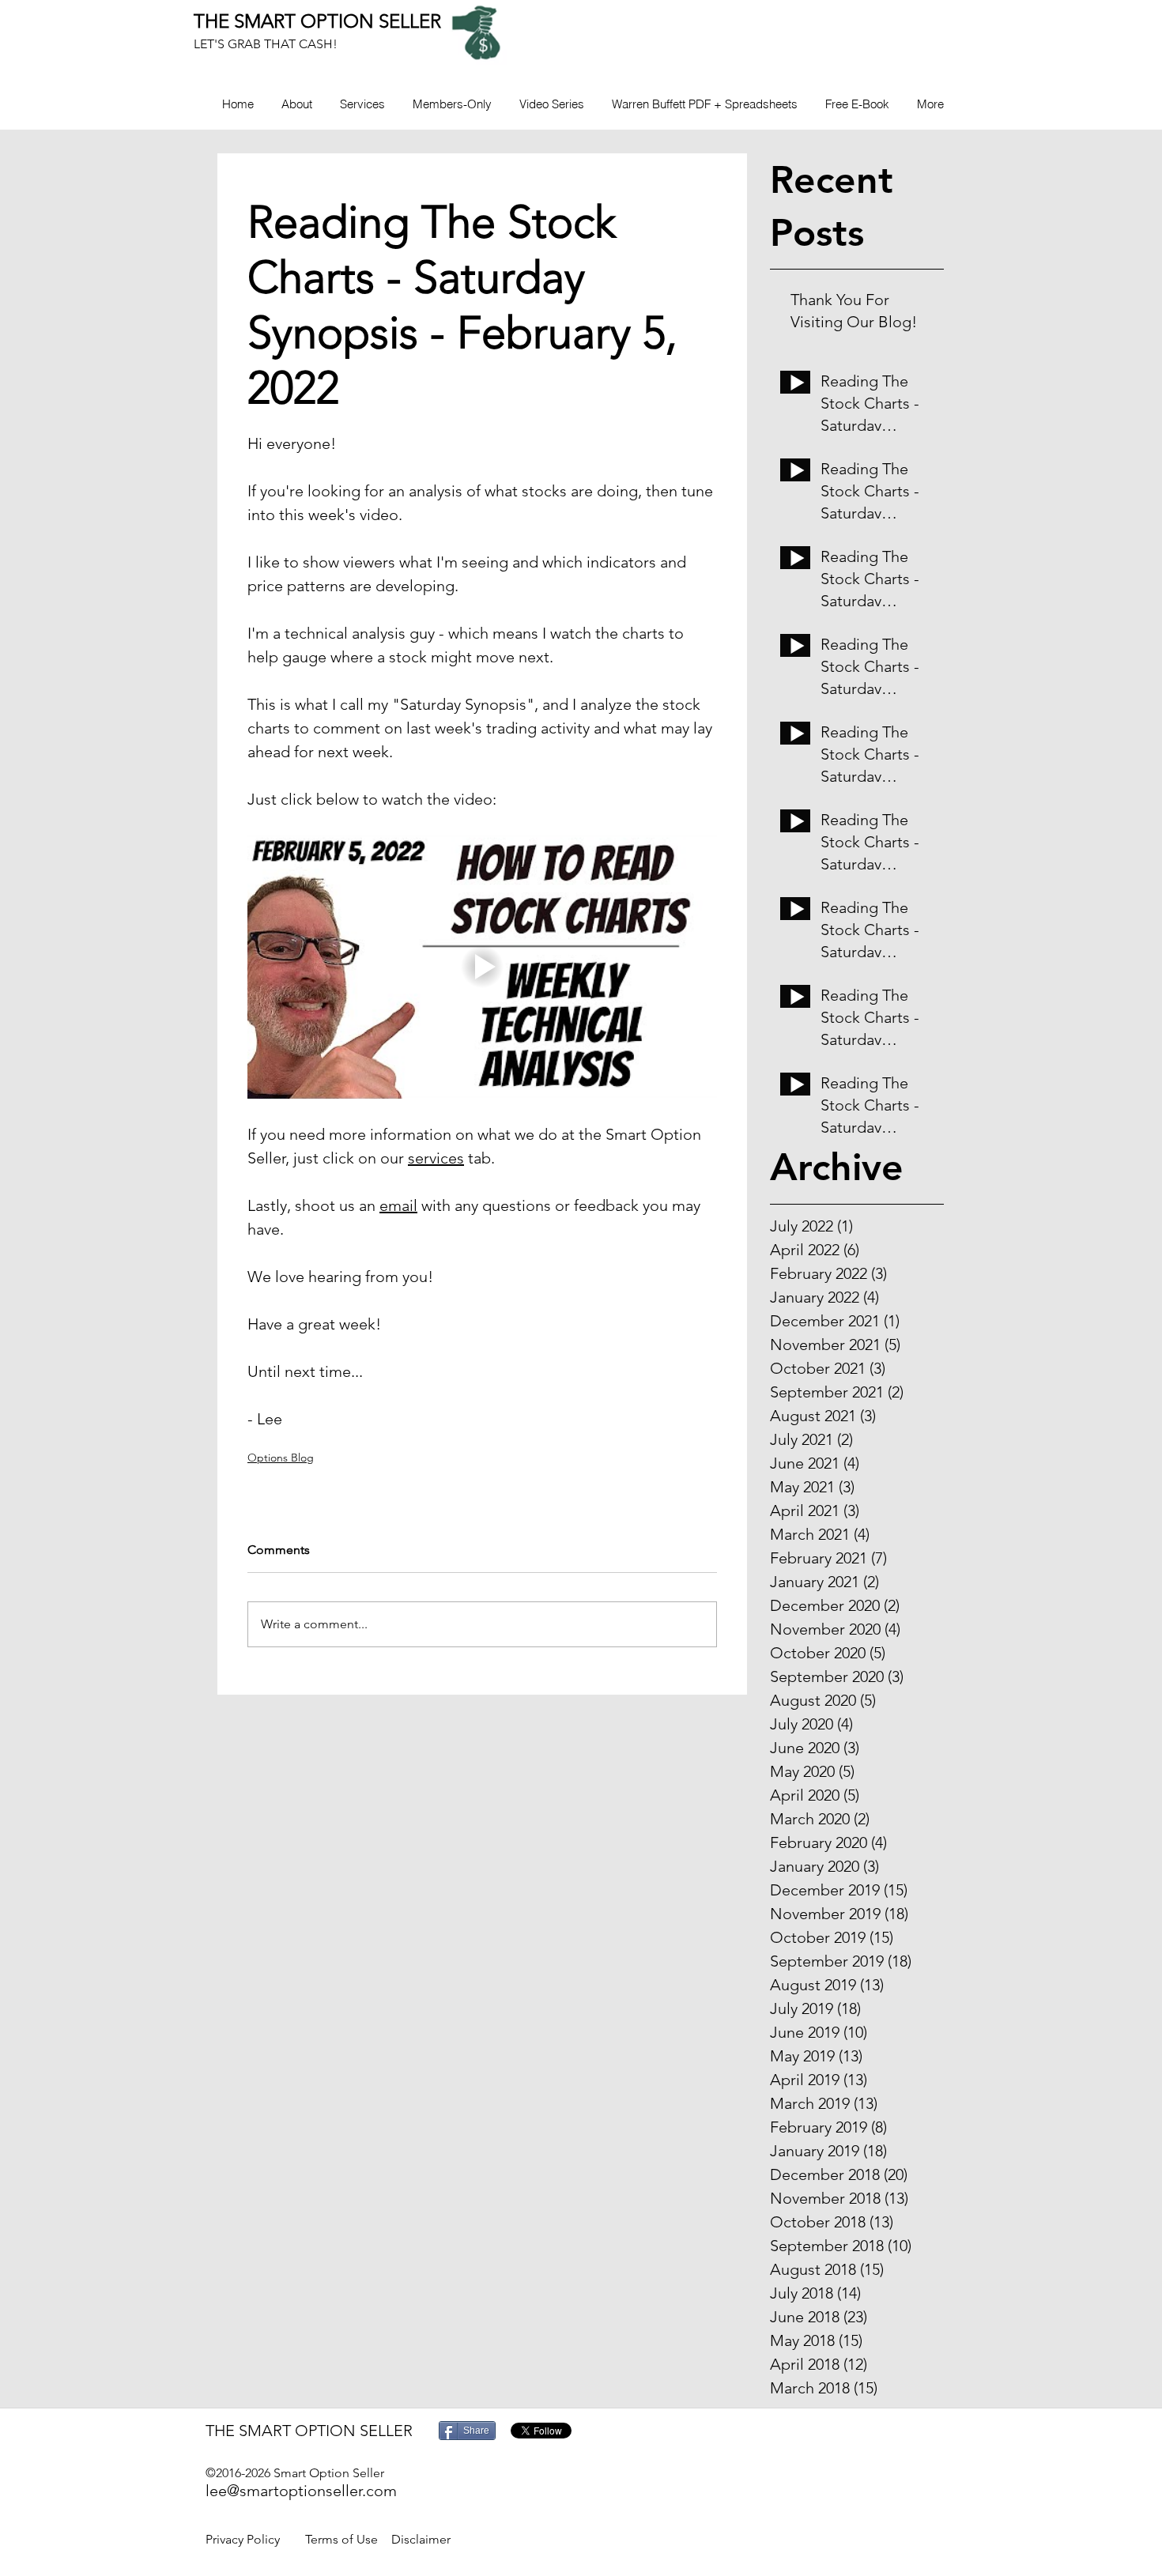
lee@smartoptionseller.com (301, 2491)
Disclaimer (421, 2539)
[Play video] (482, 967)
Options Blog (281, 1458)
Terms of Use (341, 2539)
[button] (452, 104)
